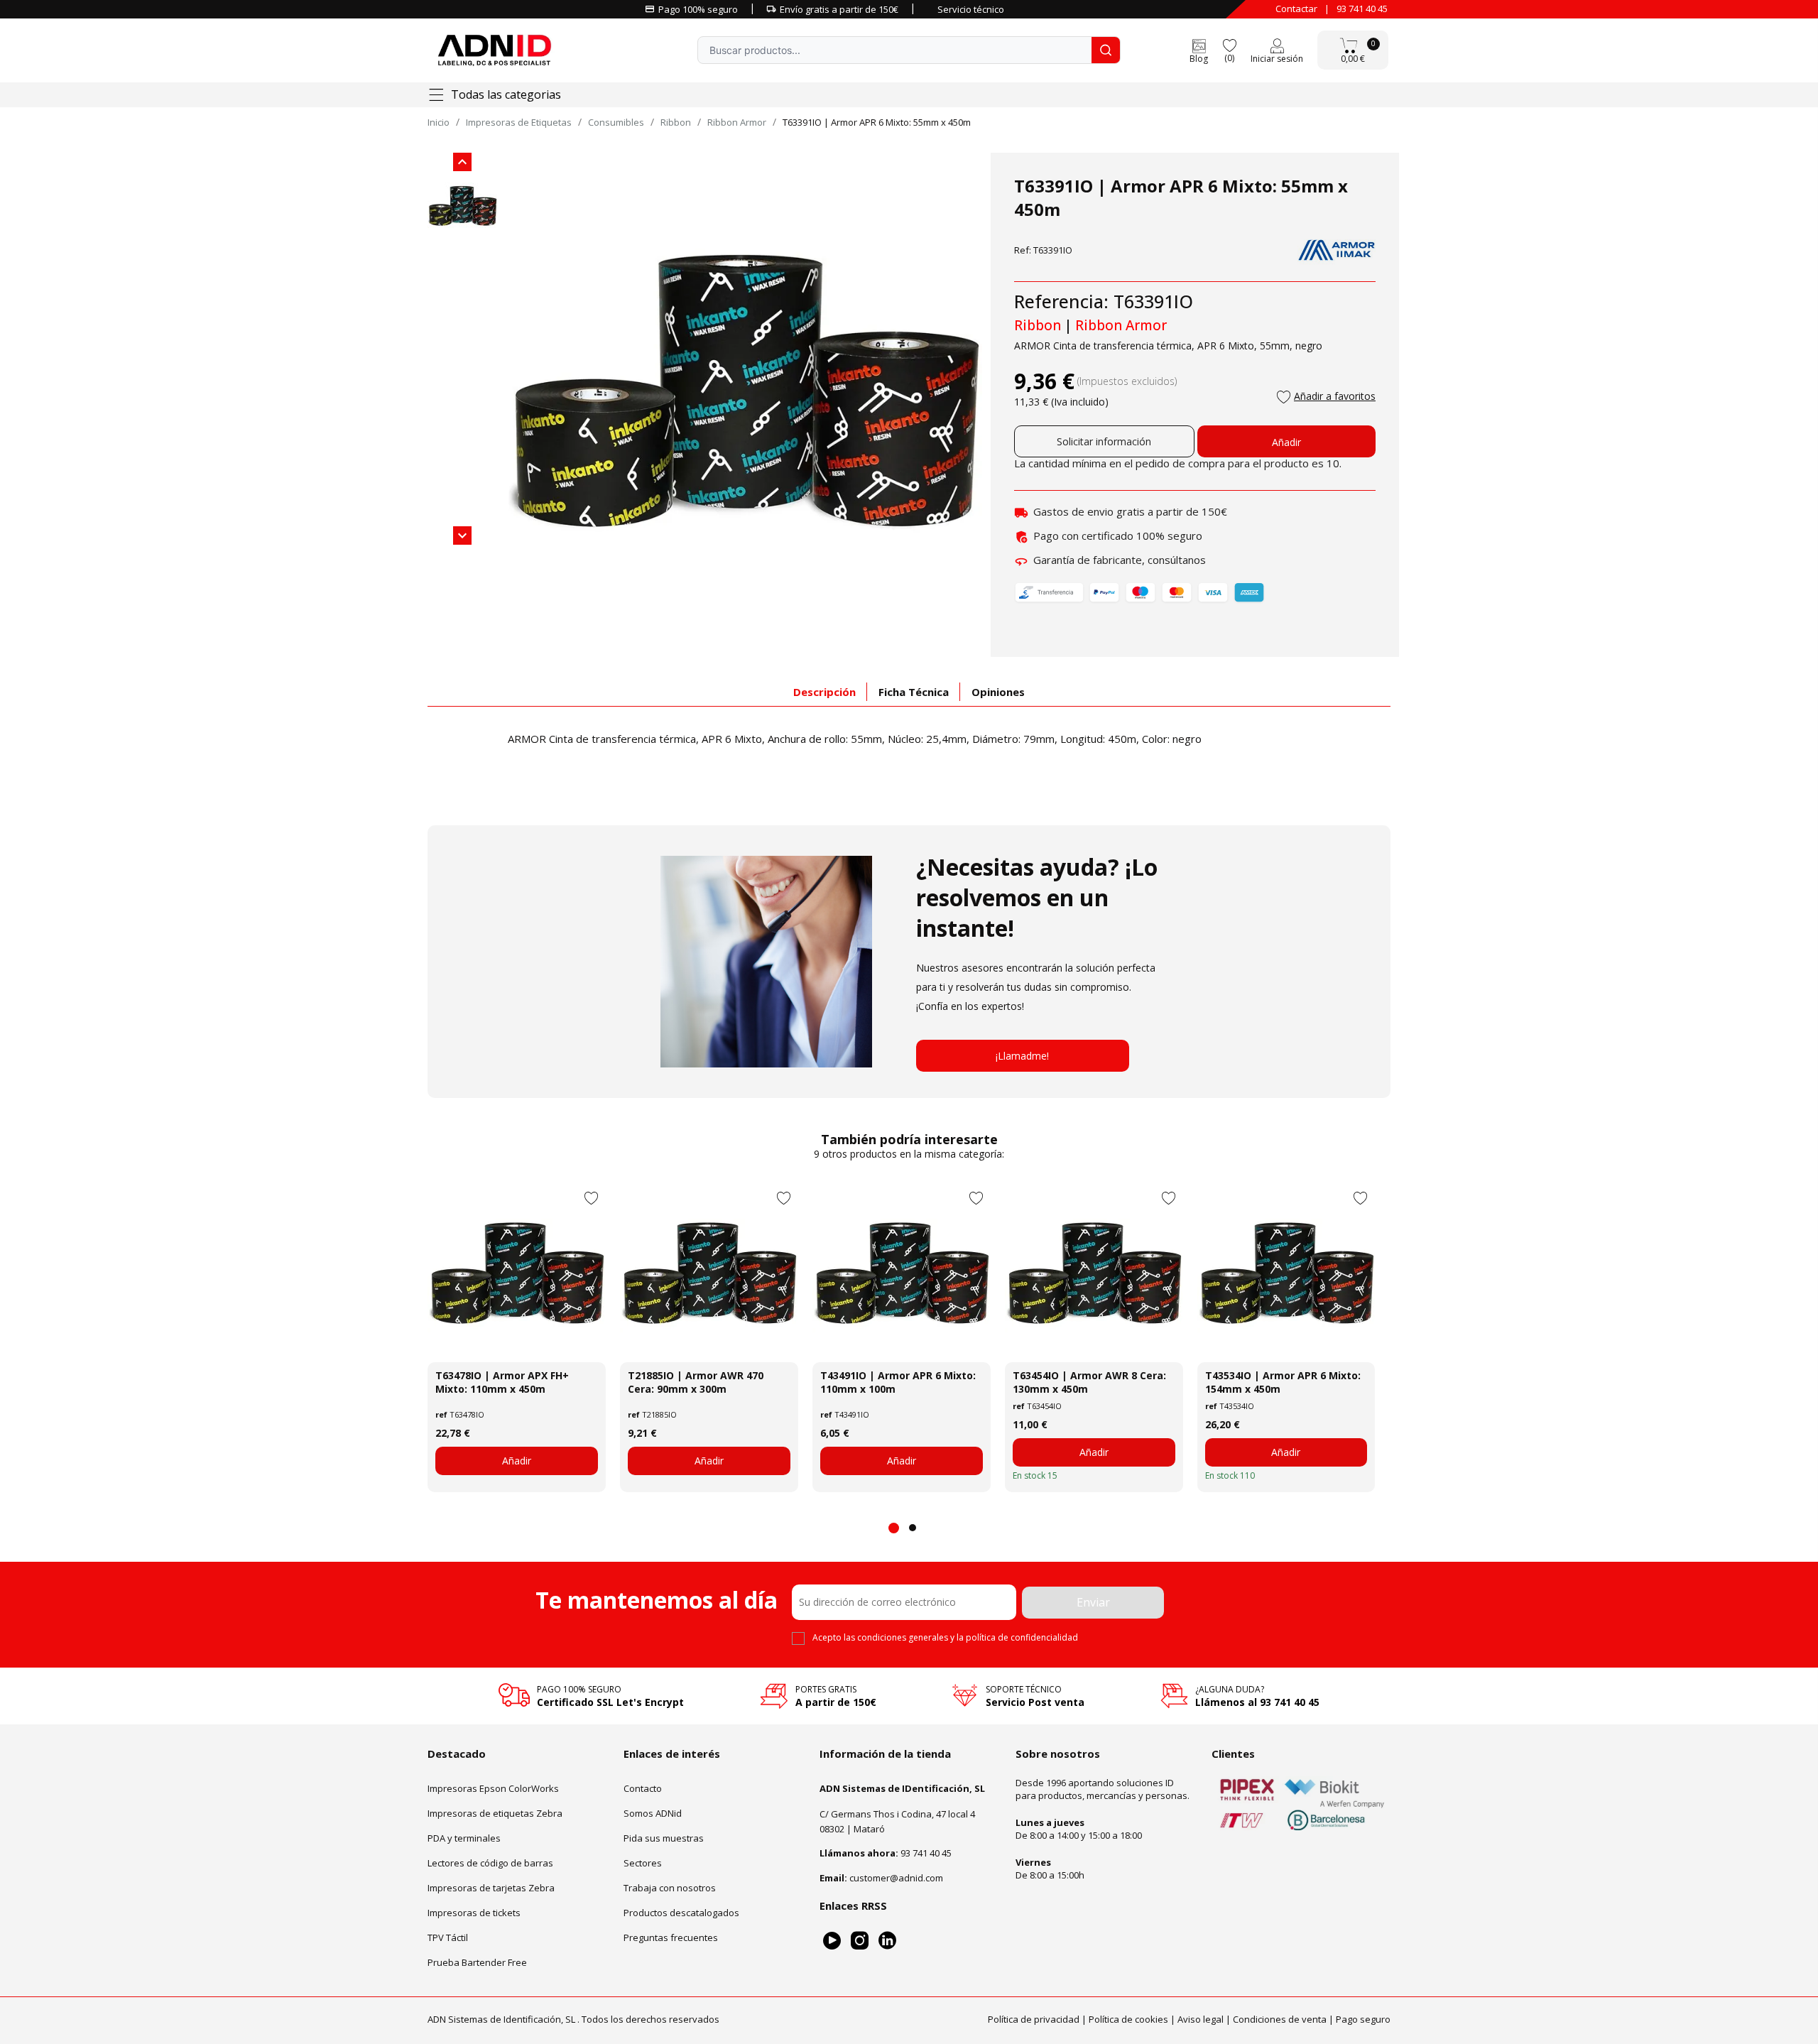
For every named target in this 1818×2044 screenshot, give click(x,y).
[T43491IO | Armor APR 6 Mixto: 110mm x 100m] (902, 1273)
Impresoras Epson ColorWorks (493, 1788)
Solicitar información (1104, 441)
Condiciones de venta (1280, 2019)
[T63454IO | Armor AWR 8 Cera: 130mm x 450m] (1094, 1273)
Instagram (860, 1941)
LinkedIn (887, 1941)
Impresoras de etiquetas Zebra (495, 1813)
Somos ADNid (653, 1813)
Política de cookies (1128, 2019)
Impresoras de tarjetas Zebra (491, 1888)
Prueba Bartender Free (477, 1962)
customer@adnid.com (896, 1878)
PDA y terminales (464, 1838)
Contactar (1296, 9)
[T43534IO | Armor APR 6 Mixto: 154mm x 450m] (1286, 1273)
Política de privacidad (1034, 2019)
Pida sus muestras (664, 1838)
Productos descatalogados (681, 1913)
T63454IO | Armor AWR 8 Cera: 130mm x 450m (1089, 1382)
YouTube (832, 1941)
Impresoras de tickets (474, 1913)
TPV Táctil (448, 1937)
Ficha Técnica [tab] (914, 692)
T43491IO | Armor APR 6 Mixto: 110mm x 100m (898, 1382)
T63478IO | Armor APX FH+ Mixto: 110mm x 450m (502, 1382)
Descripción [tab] (824, 692)
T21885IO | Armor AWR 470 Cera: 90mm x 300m (696, 1382)
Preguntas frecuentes (671, 1937)
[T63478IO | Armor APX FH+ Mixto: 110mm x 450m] (517, 1273)
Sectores (643, 1863)
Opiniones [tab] (998, 692)
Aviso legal (1201, 2019)
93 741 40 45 (1362, 9)
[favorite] (1229, 44)
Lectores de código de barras (490, 1863)
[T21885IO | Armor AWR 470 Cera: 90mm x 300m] (709, 1273)
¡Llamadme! (1022, 1056)
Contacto (643, 1788)
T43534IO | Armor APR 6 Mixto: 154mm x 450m (1283, 1382)
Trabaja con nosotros (670, 1888)
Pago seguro (1363, 2019)
